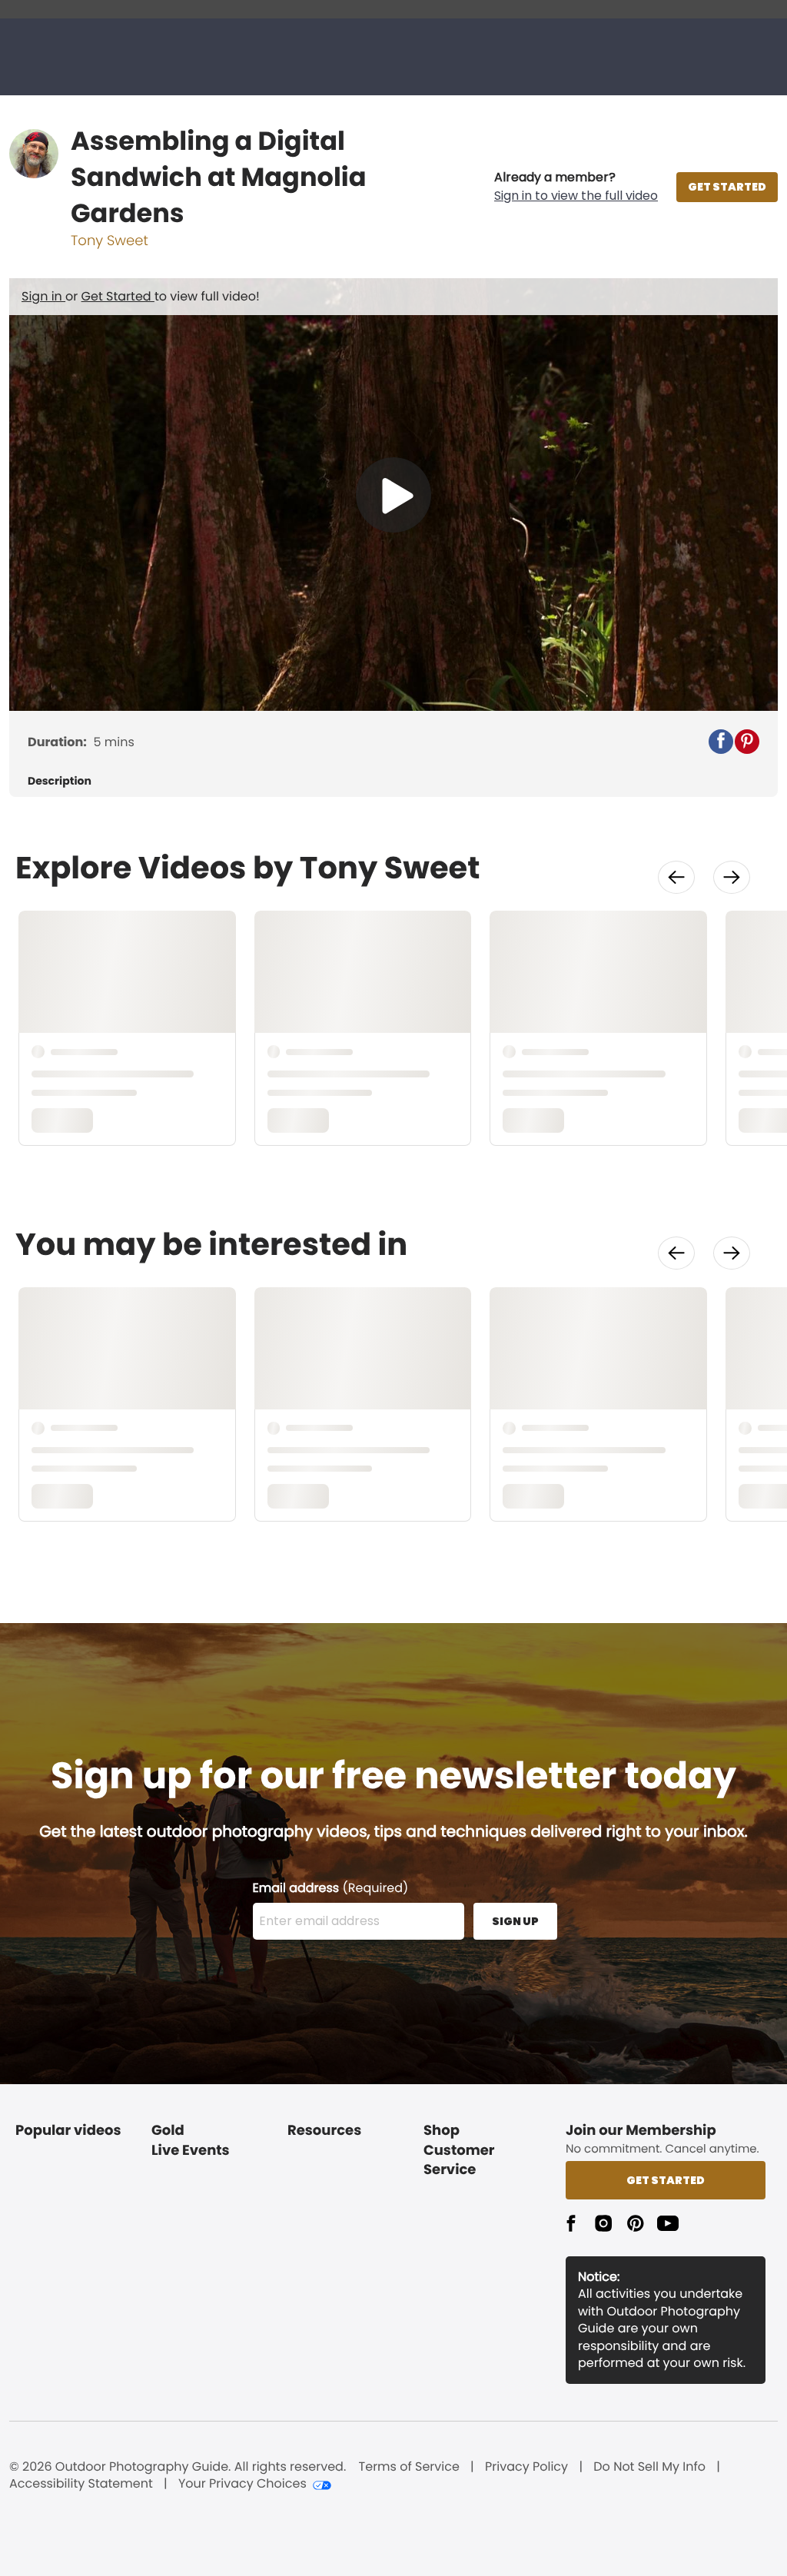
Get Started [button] (666, 2180)
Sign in (43, 296)
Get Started (118, 296)
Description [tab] (60, 781)
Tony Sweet (110, 241)
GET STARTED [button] (727, 187)
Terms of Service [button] (409, 2467)
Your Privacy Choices (242, 2484)
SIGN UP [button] (515, 1921)
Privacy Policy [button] (526, 2467)
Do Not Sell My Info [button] (649, 2467)
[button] (576, 187)
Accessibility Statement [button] (81, 2484)
